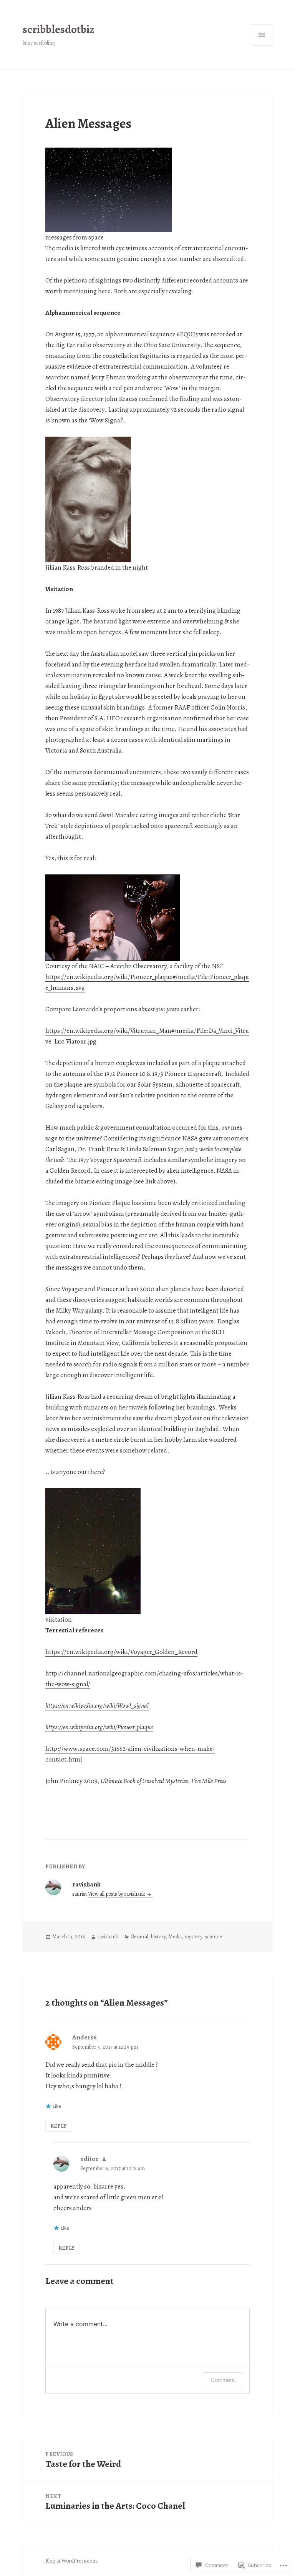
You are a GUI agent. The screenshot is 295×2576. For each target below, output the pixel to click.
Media (175, 1937)
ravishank (108, 1937)
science (213, 1937)
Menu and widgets (262, 46)
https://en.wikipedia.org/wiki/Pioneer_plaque (99, 1727)
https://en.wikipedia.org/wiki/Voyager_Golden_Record (121, 1652)
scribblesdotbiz (59, 29)
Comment (223, 2380)
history (158, 1937)
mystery (193, 1937)
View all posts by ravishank (117, 1894)
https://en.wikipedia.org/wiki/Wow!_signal (97, 1706)
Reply (58, 2126)
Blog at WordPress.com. (72, 2561)
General (139, 1937)
